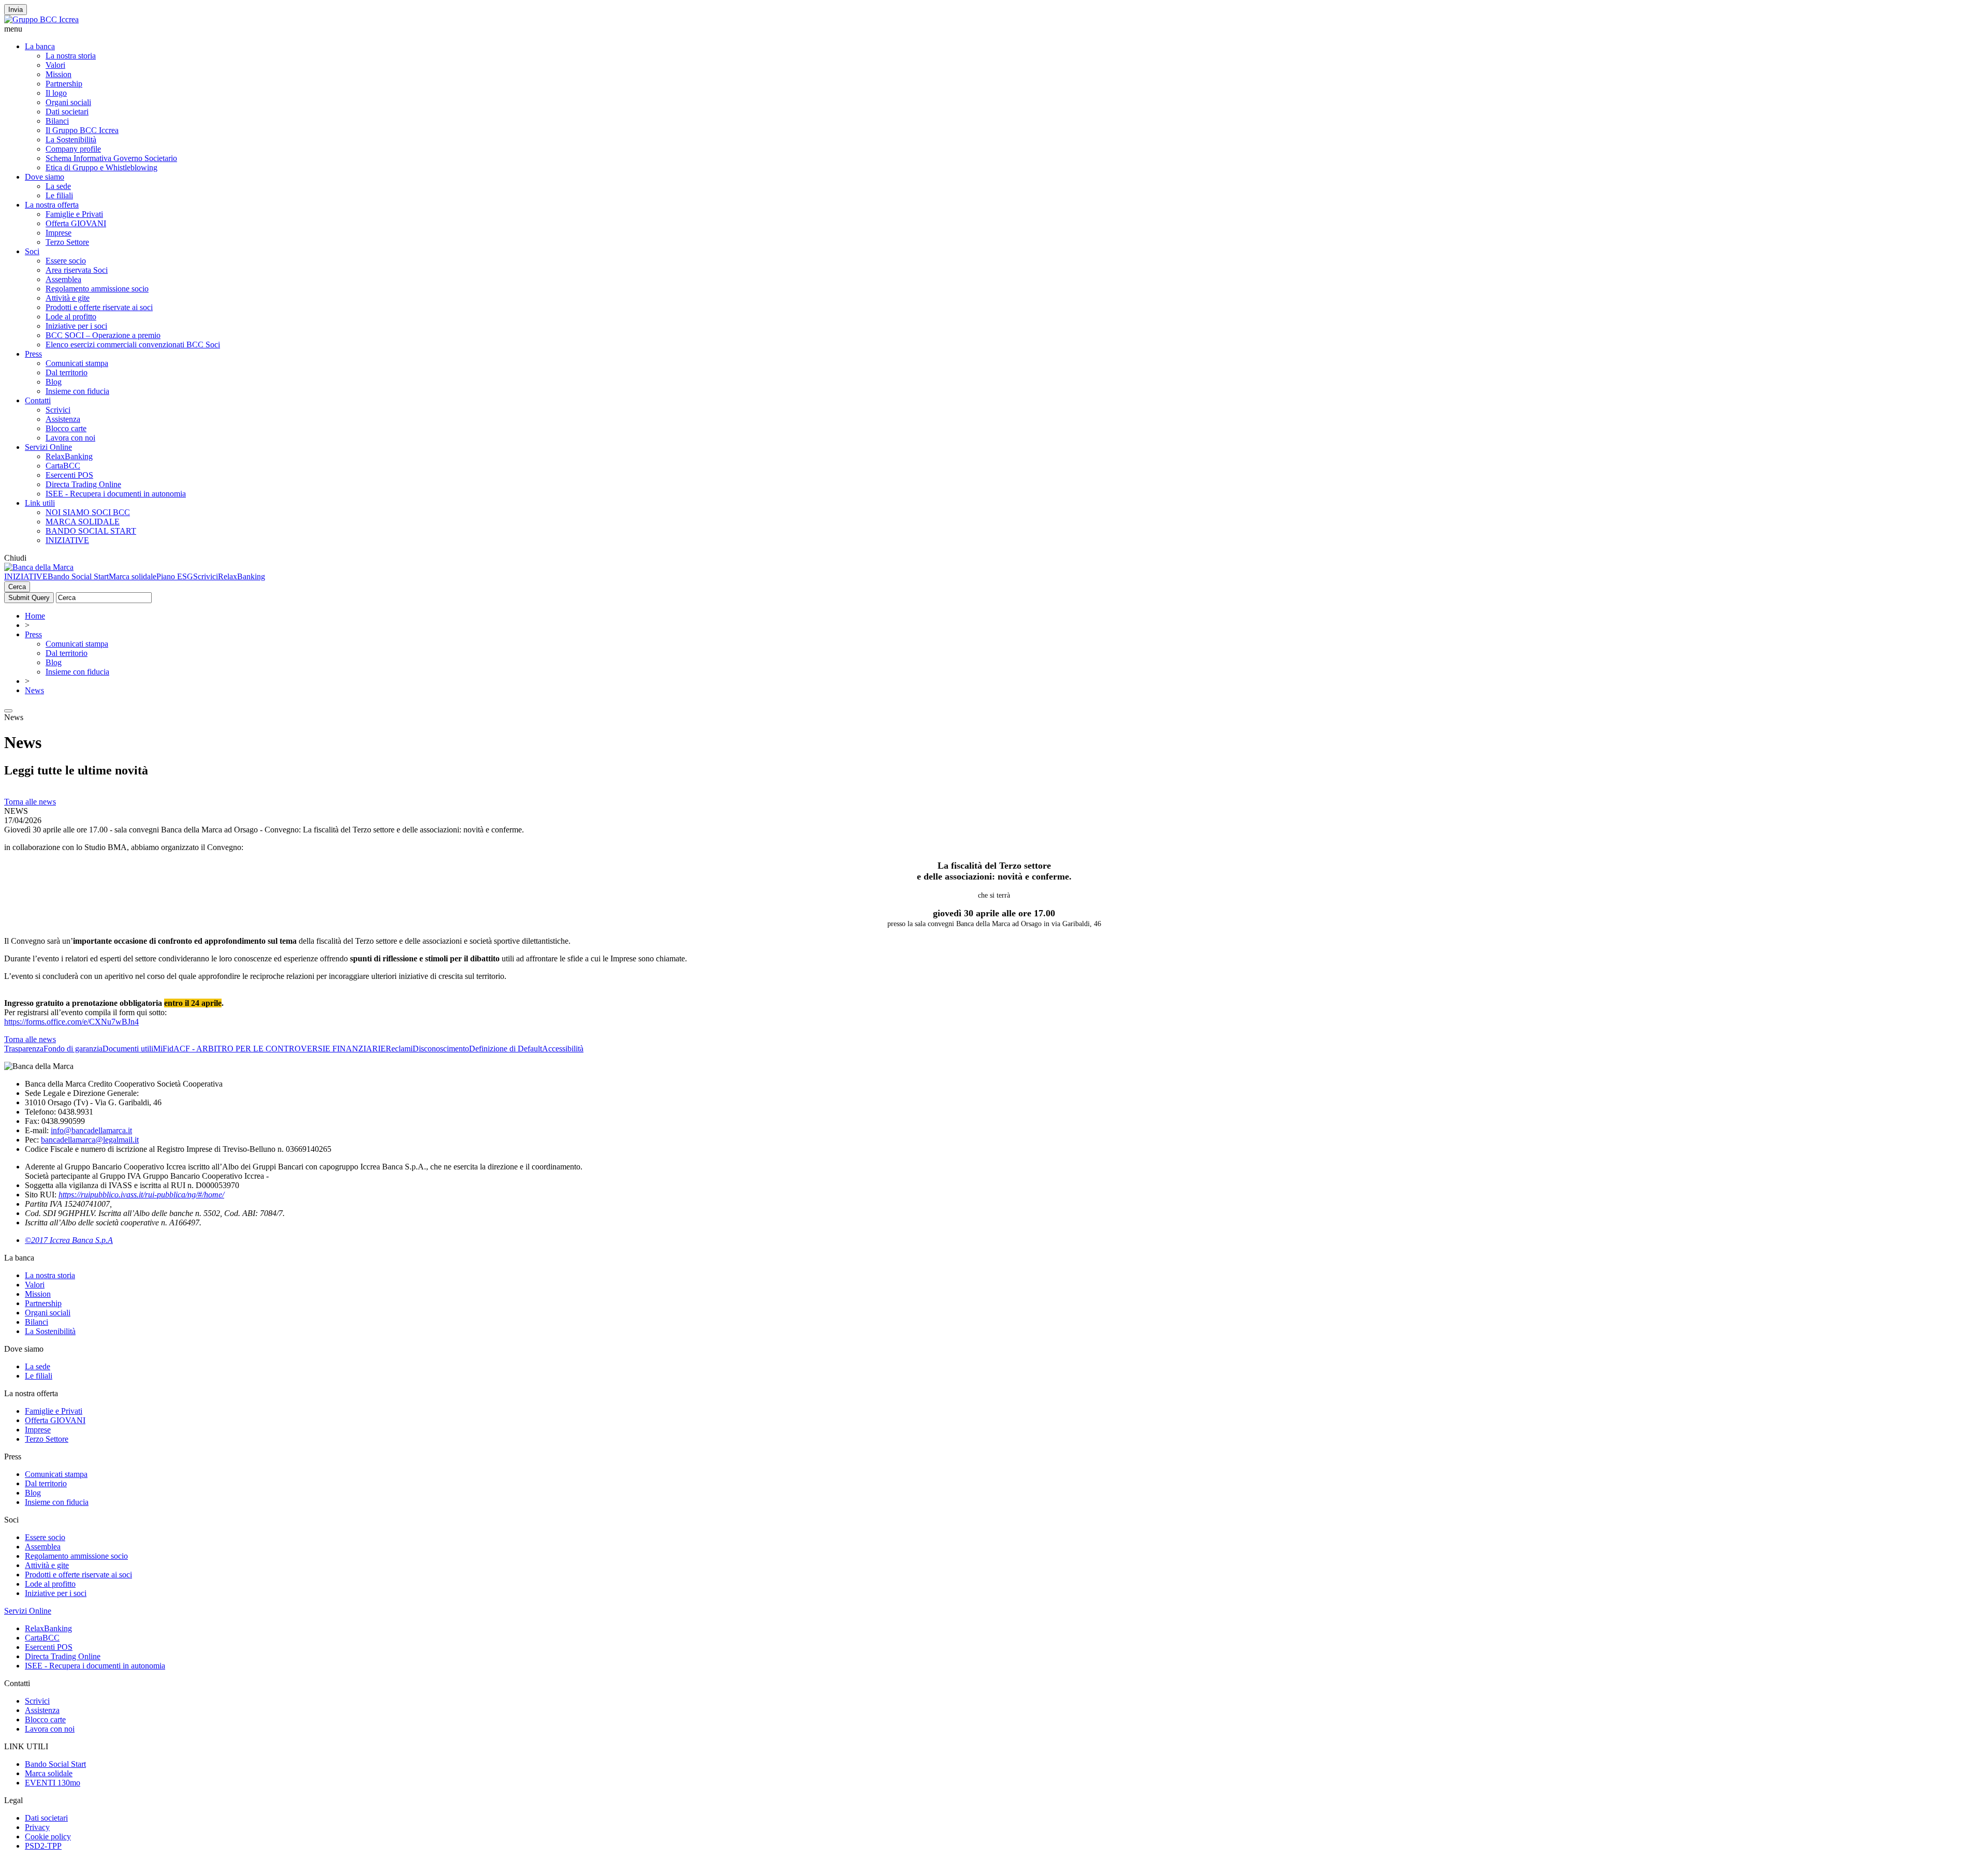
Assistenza (63, 419)
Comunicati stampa (77, 363)
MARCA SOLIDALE (83, 522)
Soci (32, 251)
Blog (54, 382)
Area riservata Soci (77, 270)
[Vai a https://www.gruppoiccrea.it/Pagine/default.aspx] (41, 19)
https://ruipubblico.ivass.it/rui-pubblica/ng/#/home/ (141, 1195)
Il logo (56, 93)
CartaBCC (63, 466)
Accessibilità (563, 1049)
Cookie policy (48, 1836)
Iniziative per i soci (76, 326)
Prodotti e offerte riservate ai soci (99, 307)
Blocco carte (66, 428)
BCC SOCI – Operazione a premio (103, 335)
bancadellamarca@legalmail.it (90, 1140)
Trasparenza (24, 1049)
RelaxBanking (69, 456)
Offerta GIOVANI (76, 223)
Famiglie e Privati (74, 214)
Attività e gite (68, 298)
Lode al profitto (71, 317)
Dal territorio (67, 372)
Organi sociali (68, 102)
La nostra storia (71, 56)
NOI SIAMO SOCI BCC (88, 512)
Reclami (399, 1049)
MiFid (163, 1049)
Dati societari (67, 112)
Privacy (37, 1827)
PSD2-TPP (43, 1846)
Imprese (59, 233)
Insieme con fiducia (77, 391)
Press (33, 354)
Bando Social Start (78, 576)
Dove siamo (45, 177)
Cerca (17, 587)
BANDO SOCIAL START (91, 531)
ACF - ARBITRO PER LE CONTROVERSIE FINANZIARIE (280, 1049)
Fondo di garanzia (73, 1049)
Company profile (73, 149)
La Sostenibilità (71, 140)
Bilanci (57, 121)
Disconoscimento (441, 1049)
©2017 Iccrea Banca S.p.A (69, 1240)
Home (35, 616)
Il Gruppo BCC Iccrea (82, 130)
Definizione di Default (506, 1049)
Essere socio (66, 261)
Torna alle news (30, 802)
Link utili (40, 503)
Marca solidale (133, 576)
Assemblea (63, 279)
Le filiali (59, 195)
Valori (55, 65)
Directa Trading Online (83, 484)
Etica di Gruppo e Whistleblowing (101, 167)
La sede (58, 186)
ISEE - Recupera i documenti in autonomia (116, 494)
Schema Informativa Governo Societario (111, 158)
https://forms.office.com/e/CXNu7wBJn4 (71, 1022)
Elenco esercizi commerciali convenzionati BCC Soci (133, 345)
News (34, 690)
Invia (16, 10)
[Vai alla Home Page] (39, 567)
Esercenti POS (69, 475)
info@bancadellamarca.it (91, 1130)
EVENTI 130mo (53, 1783)
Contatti (38, 400)
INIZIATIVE (67, 540)
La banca (40, 46)
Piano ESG (175, 576)
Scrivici (58, 410)
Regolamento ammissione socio (97, 289)
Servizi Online (48, 447)
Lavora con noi (70, 438)
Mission (59, 74)
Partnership (64, 84)
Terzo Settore (67, 242)
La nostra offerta (52, 205)
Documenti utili (128, 1049)
